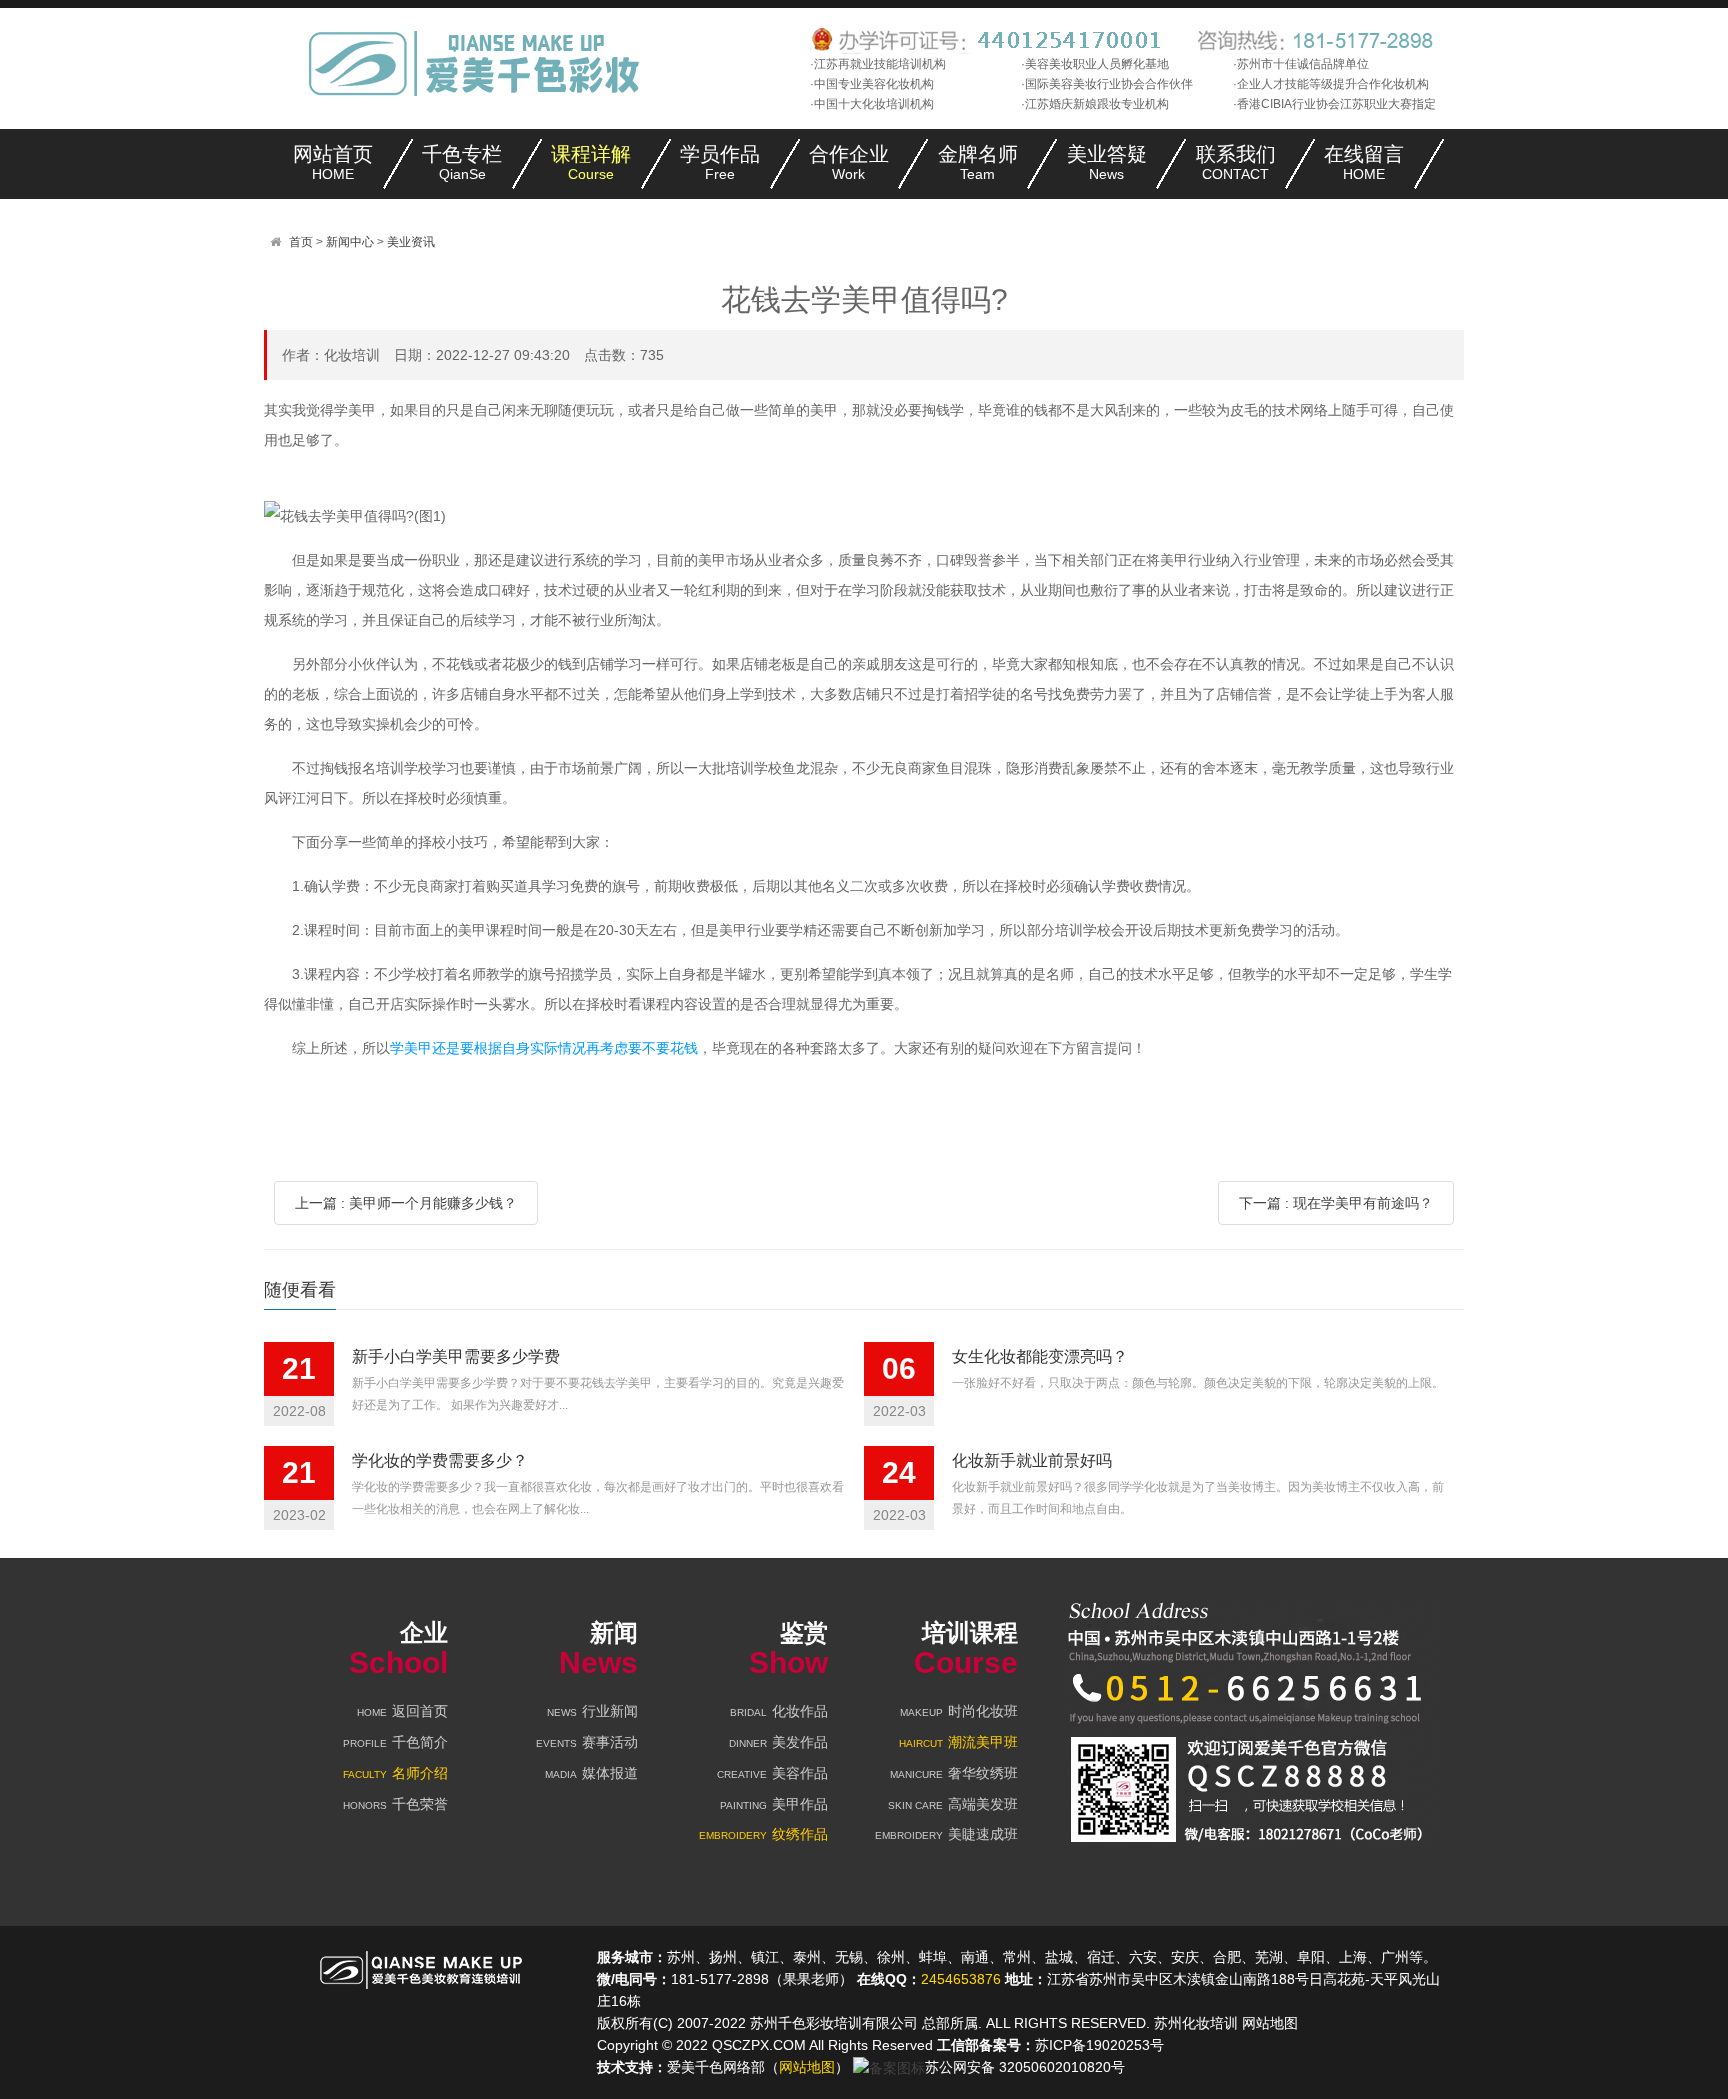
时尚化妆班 (959, 1711)
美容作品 (772, 1773)
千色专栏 (462, 162)
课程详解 (591, 162)
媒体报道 (591, 1773)
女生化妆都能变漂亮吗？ (1040, 1356)
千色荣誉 (395, 1804)
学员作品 (720, 162)
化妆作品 (779, 1711)
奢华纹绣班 (954, 1773)
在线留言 (1364, 162)
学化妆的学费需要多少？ (440, 1460)
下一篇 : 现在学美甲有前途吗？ (1336, 1203)
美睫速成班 (946, 1834)
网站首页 (333, 162)
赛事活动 (587, 1742)
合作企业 (849, 162)
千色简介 (395, 1742)
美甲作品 (774, 1804)
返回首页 (402, 1711)
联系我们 (1236, 162)
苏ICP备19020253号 (1099, 2045)
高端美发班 (953, 1804)
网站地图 (1270, 2023)
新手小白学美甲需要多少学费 (456, 1356)
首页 (301, 242)
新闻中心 (350, 242)
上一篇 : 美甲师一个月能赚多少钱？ (406, 1203)
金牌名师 (978, 162)
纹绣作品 (763, 1834)
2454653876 (961, 1979)
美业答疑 (1107, 162)
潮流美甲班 (958, 1742)
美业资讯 (411, 242)
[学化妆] (480, 62)
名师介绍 (395, 1773)
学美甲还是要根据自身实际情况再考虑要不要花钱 (544, 1048)
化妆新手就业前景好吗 (1032, 1460)
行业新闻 (592, 1711)
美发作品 (778, 1742)
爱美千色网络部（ (723, 2067)
